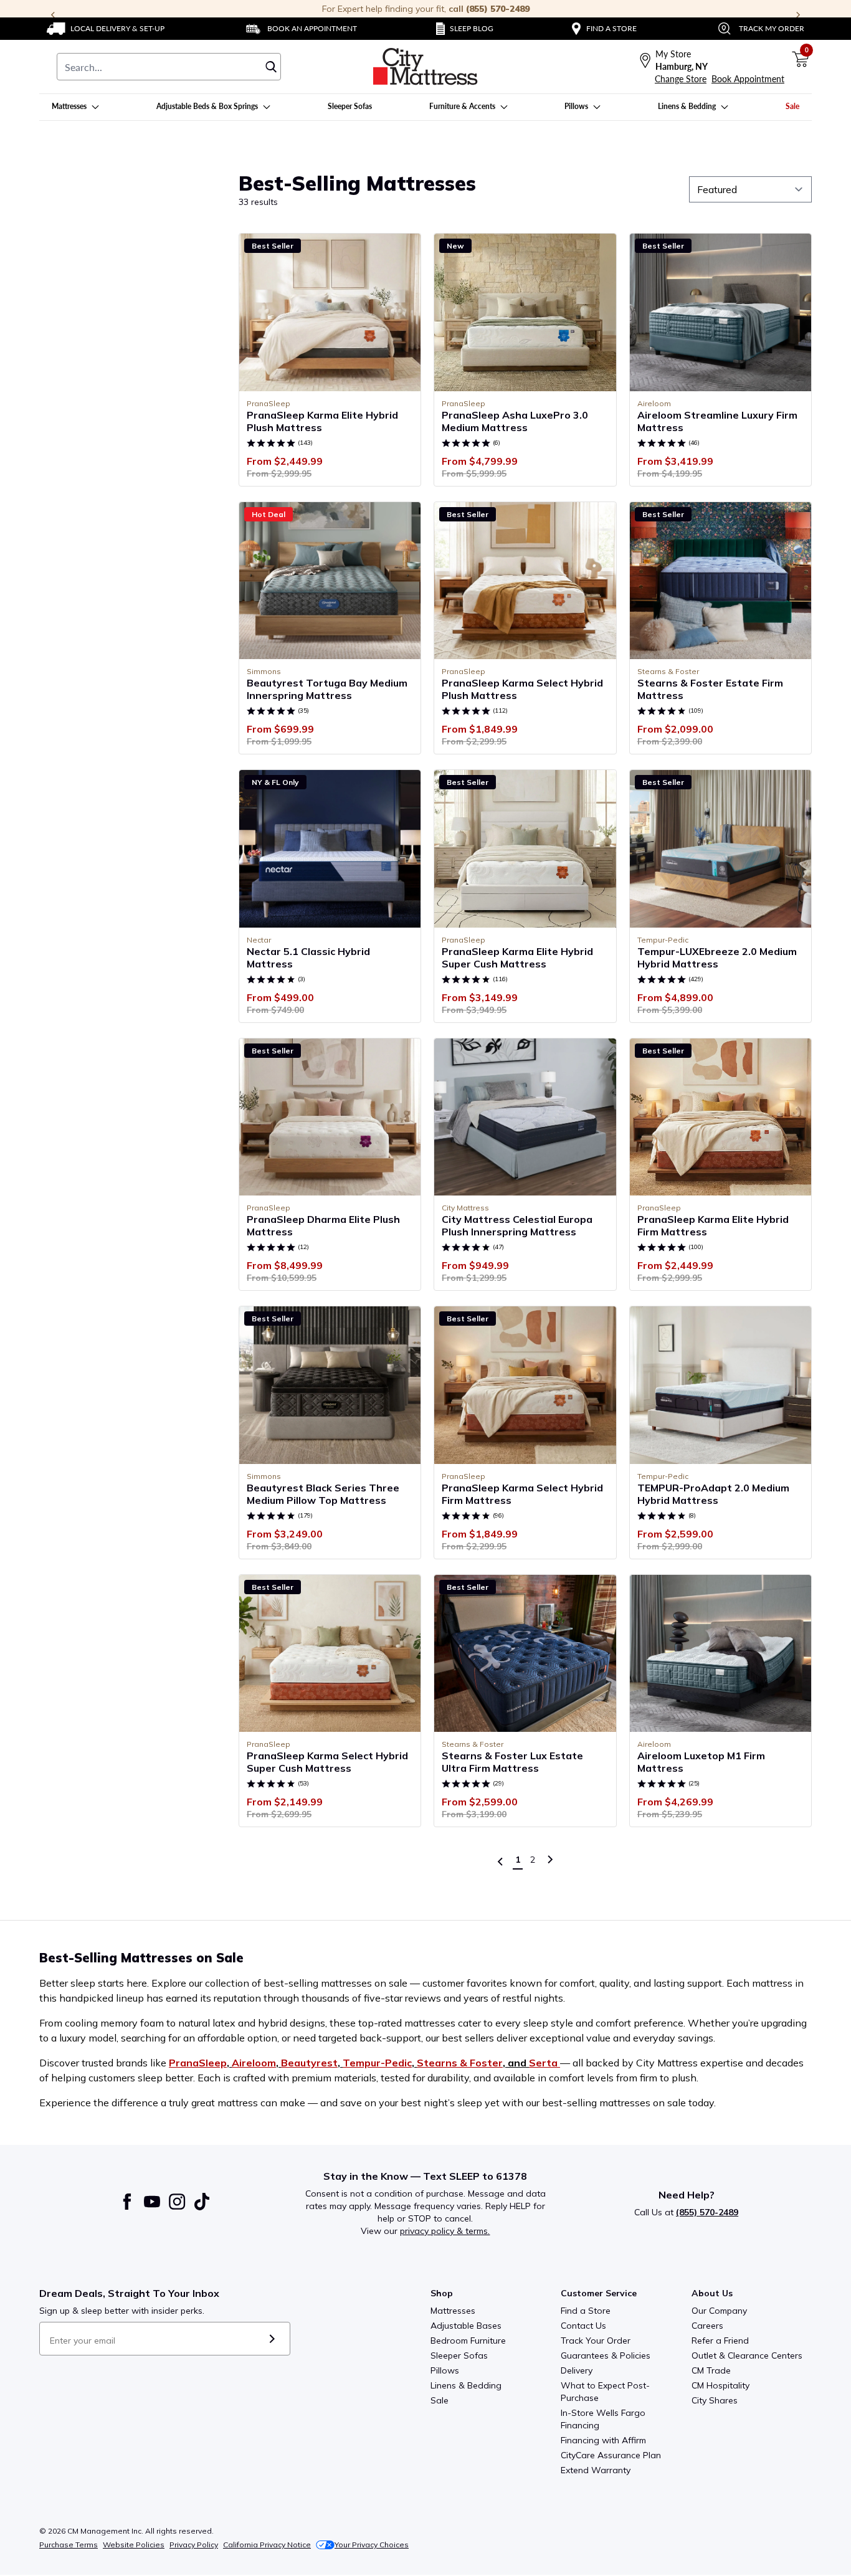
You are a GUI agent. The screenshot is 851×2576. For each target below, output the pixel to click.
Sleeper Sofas (459, 2355)
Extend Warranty (596, 2470)
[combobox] (169, 67)
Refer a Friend (720, 2341)
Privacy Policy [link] (194, 2545)
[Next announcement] (798, 15)
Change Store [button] (681, 79)
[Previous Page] (500, 1861)
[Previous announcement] (53, 15)
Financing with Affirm (603, 2440)
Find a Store (586, 2311)
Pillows (445, 2370)
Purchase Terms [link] (69, 2545)
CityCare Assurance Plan (611, 2455)
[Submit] (272, 2339)
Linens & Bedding (466, 2385)
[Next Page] (550, 1860)
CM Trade (711, 2370)
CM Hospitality (720, 2385)
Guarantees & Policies (606, 2355)
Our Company (719, 2311)
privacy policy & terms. (445, 2231)
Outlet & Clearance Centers (747, 2355)
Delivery (577, 2370)
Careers (707, 2326)
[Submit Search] (271, 67)
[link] (106, 29)
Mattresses (453, 2311)
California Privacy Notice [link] (267, 2545)
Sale (440, 2400)
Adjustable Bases (466, 2326)
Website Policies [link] (134, 2545)
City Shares (715, 2400)
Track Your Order (596, 2341)
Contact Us (583, 2326)
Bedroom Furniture (468, 2341)
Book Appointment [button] (748, 79)
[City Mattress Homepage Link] (425, 67)
